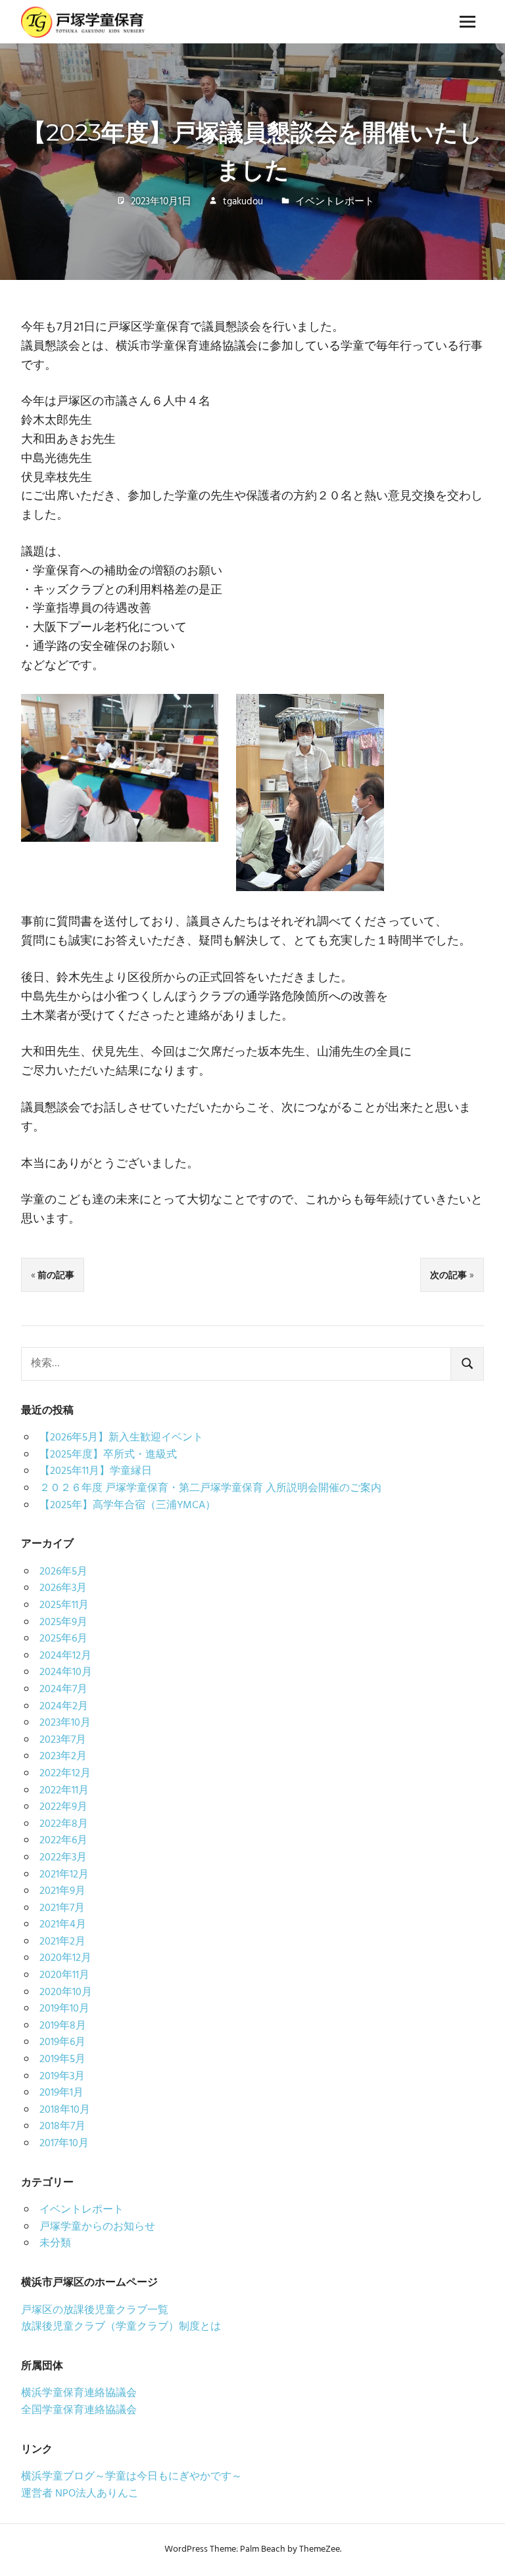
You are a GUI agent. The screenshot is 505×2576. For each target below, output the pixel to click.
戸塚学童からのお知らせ (97, 2227)
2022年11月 (64, 1791)
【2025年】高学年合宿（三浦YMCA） (128, 1506)
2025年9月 (63, 1622)
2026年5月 (63, 1572)
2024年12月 (65, 1656)
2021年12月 (64, 1875)
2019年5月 (62, 2059)
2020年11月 (64, 1975)
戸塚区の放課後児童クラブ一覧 (95, 2311)
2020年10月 (66, 1992)
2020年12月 (65, 1958)
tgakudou (243, 202)
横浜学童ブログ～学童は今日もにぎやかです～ (132, 2477)
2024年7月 (63, 1690)
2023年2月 (63, 1757)
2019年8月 (63, 2026)
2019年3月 (62, 2077)
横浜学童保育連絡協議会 (79, 2393)
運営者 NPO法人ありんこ (80, 2494)
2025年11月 (64, 1605)
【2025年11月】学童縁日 (96, 1471)
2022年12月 (65, 1774)
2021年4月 (63, 1925)
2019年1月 (61, 2093)
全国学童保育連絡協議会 (79, 2410)
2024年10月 (66, 1672)
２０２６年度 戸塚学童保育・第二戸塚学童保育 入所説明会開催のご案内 (210, 1488)
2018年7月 (62, 2127)
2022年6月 (63, 1841)
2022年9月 (63, 1807)
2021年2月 (62, 1942)
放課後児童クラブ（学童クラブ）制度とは (121, 2327)
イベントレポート (335, 202)
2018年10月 (65, 2110)
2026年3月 (63, 1588)
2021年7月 (62, 1908)
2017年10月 (64, 2144)
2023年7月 (63, 1740)
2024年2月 (64, 1707)
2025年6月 (63, 1639)
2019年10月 (64, 2009)
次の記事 (448, 1275)
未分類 (55, 2243)
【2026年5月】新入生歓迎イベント (121, 1438)
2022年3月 (63, 1858)
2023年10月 (65, 1723)
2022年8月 (64, 1824)
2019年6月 (62, 2042)
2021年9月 (62, 1891)
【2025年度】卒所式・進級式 (108, 1455)
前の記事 (56, 1275)
